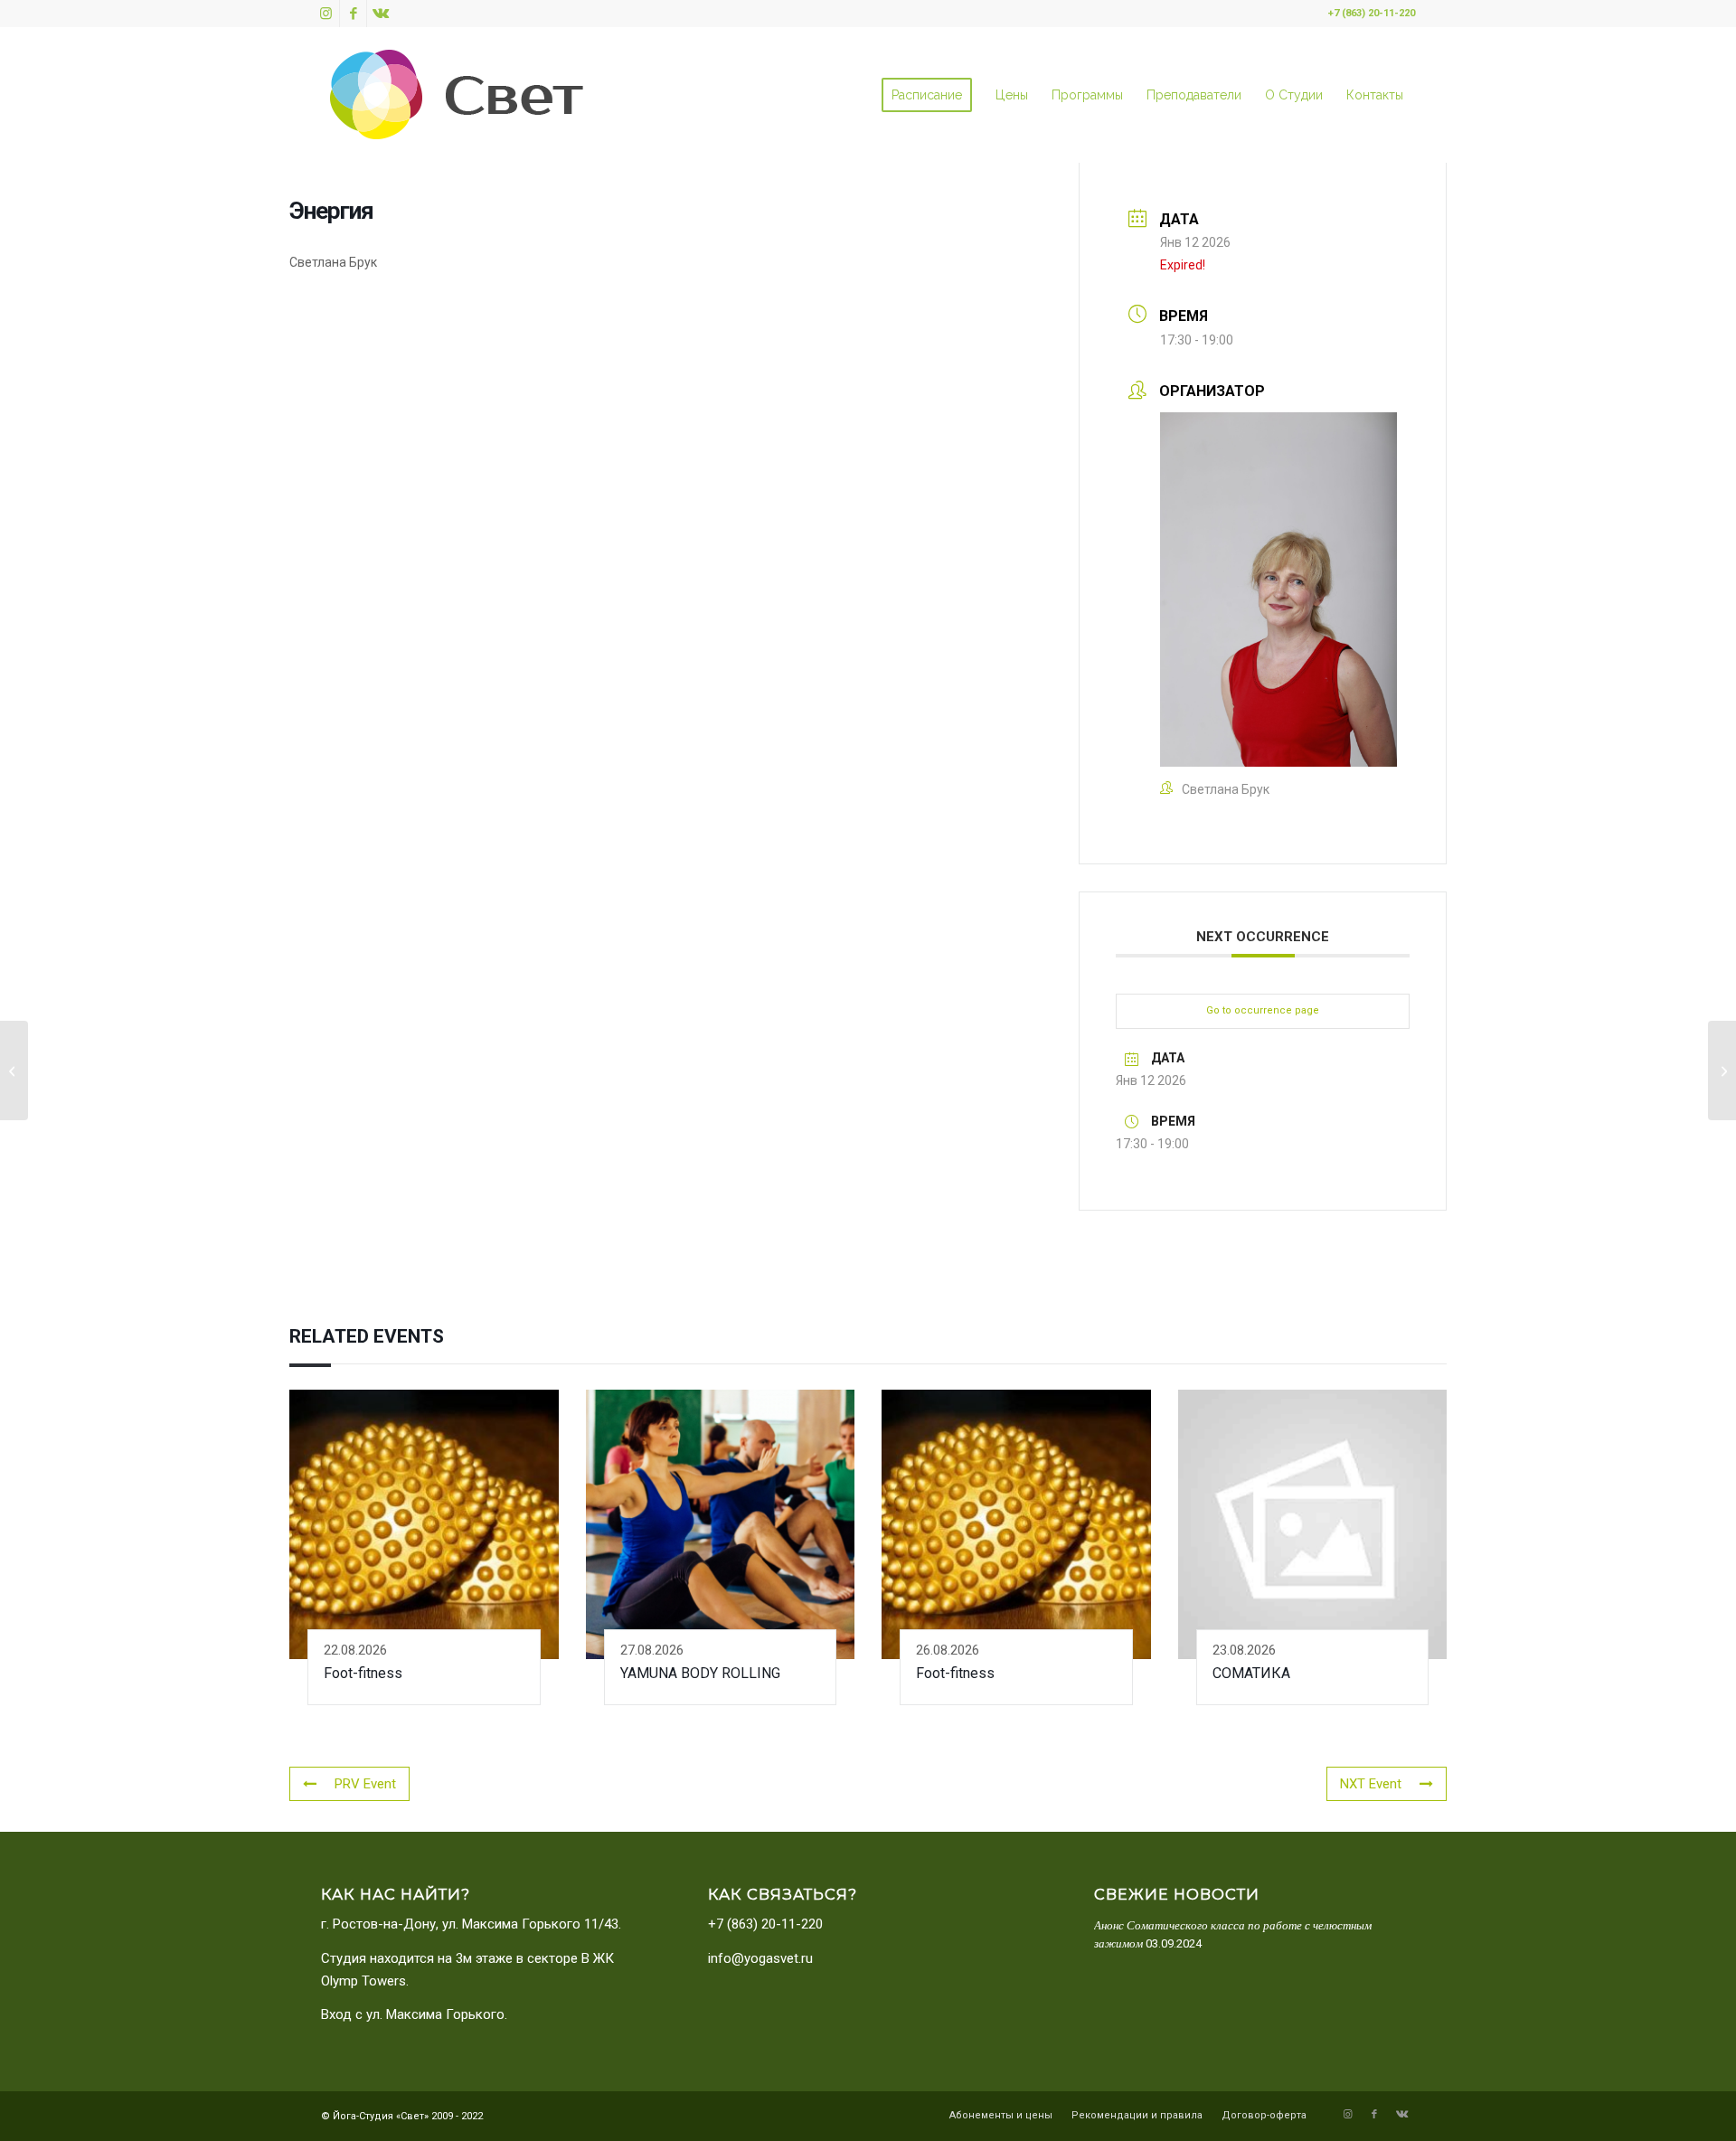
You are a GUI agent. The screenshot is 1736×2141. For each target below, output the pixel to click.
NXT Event (1371, 1784)
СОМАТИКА (1251, 1673)
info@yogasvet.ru (760, 1958)
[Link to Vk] (381, 14)
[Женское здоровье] (14, 1070)
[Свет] (457, 95)
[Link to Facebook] (353, 14)
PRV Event (365, 1784)
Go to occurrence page (1263, 1010)
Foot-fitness (363, 1673)
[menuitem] (927, 95)
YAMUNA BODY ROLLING (700, 1673)
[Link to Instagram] (326, 14)
